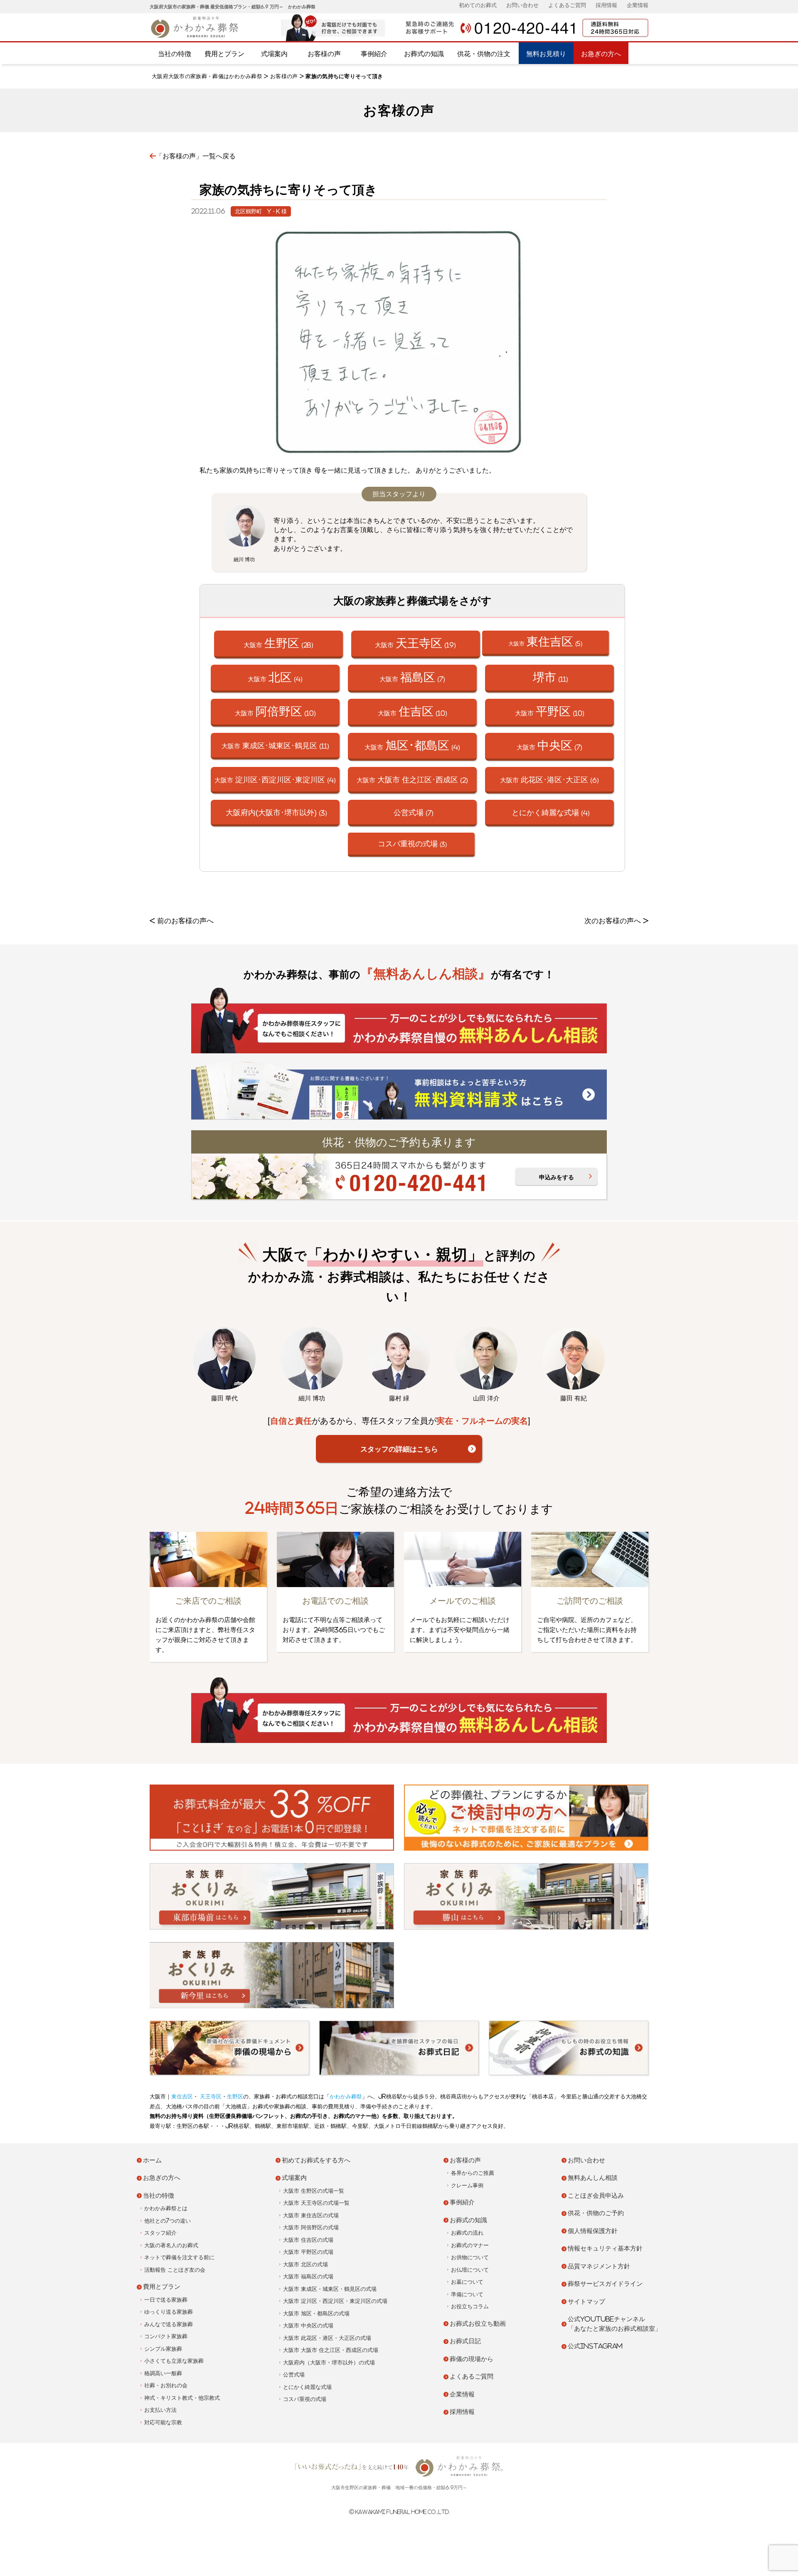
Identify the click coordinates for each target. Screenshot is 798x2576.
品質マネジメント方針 (599, 2266)
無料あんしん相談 (593, 2178)
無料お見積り (546, 54)
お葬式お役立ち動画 (478, 2323)
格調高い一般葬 (163, 2373)
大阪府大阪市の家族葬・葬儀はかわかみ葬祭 (207, 76)
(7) (414, 812)
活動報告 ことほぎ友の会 (175, 2270)
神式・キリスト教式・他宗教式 (182, 2398)
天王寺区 (210, 2097)
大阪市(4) (275, 677)
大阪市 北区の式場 (305, 2264)
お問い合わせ (522, 5)
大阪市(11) (275, 745)
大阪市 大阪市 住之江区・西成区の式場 (331, 2350)
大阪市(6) (549, 779)
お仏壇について (470, 2270)
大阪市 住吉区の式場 (308, 2240)
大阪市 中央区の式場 (308, 2326)
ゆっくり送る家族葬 (169, 2312)
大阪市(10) (275, 711)
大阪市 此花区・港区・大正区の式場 (327, 2338)
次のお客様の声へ (613, 921)
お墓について (467, 2282)
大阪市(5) (545, 641)
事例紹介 (374, 54)
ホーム (152, 2160)
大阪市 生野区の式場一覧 (314, 2191)
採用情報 (606, 5)
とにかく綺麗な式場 (307, 2387)
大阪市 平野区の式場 (308, 2252)
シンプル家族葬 (163, 2349)
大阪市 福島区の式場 (308, 2276)
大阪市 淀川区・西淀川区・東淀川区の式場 (335, 2301)
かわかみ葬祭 (346, 2097)
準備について (467, 2294)
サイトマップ (586, 2301)
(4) (551, 812)
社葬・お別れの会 (166, 2385)
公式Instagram (595, 2346)
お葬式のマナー (470, 2245)
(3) (276, 812)
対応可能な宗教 (163, 2422)
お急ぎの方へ (601, 54)
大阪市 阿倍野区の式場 (311, 2227)
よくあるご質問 (567, 5)
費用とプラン (224, 54)
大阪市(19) (415, 643)
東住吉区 (182, 2097)
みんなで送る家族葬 (169, 2324)
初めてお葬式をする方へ (316, 2160)
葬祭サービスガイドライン (605, 2284)
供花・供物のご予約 (596, 2213)
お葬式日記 (465, 2341)
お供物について (470, 2257)
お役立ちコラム (470, 2306)
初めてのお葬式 (478, 5)
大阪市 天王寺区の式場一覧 (316, 2203)
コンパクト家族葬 (166, 2336)
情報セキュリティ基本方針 (605, 2248)
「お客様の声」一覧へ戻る (196, 156)
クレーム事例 (467, 2185)
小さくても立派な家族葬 (174, 2361)
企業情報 (638, 5)
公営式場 (294, 2375)
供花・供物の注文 (484, 54)
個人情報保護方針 (593, 2231)
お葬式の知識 (424, 54)
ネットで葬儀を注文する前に (179, 2257)
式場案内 (274, 54)
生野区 (235, 2097)
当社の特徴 (175, 54)
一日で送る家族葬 (166, 2300)
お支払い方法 (160, 2410)
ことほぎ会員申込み (596, 2195)
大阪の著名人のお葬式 (171, 2245)
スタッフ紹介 (160, 2233)
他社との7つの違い (167, 2221)
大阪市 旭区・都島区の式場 (316, 2313)
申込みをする (557, 1177)
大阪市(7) (412, 677)
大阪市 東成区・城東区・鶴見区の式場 (330, 2289)
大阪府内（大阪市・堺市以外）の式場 (329, 2363)
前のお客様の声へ (185, 921)
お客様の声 (324, 54)
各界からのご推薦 (473, 2173)
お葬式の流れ (467, 2233)
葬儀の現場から (472, 2359)
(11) (550, 677)
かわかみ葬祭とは (166, 2208)
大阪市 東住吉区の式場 (311, 2215)
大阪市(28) (278, 643)
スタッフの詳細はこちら (399, 1449)
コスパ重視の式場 (305, 2399)
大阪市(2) (412, 779)
